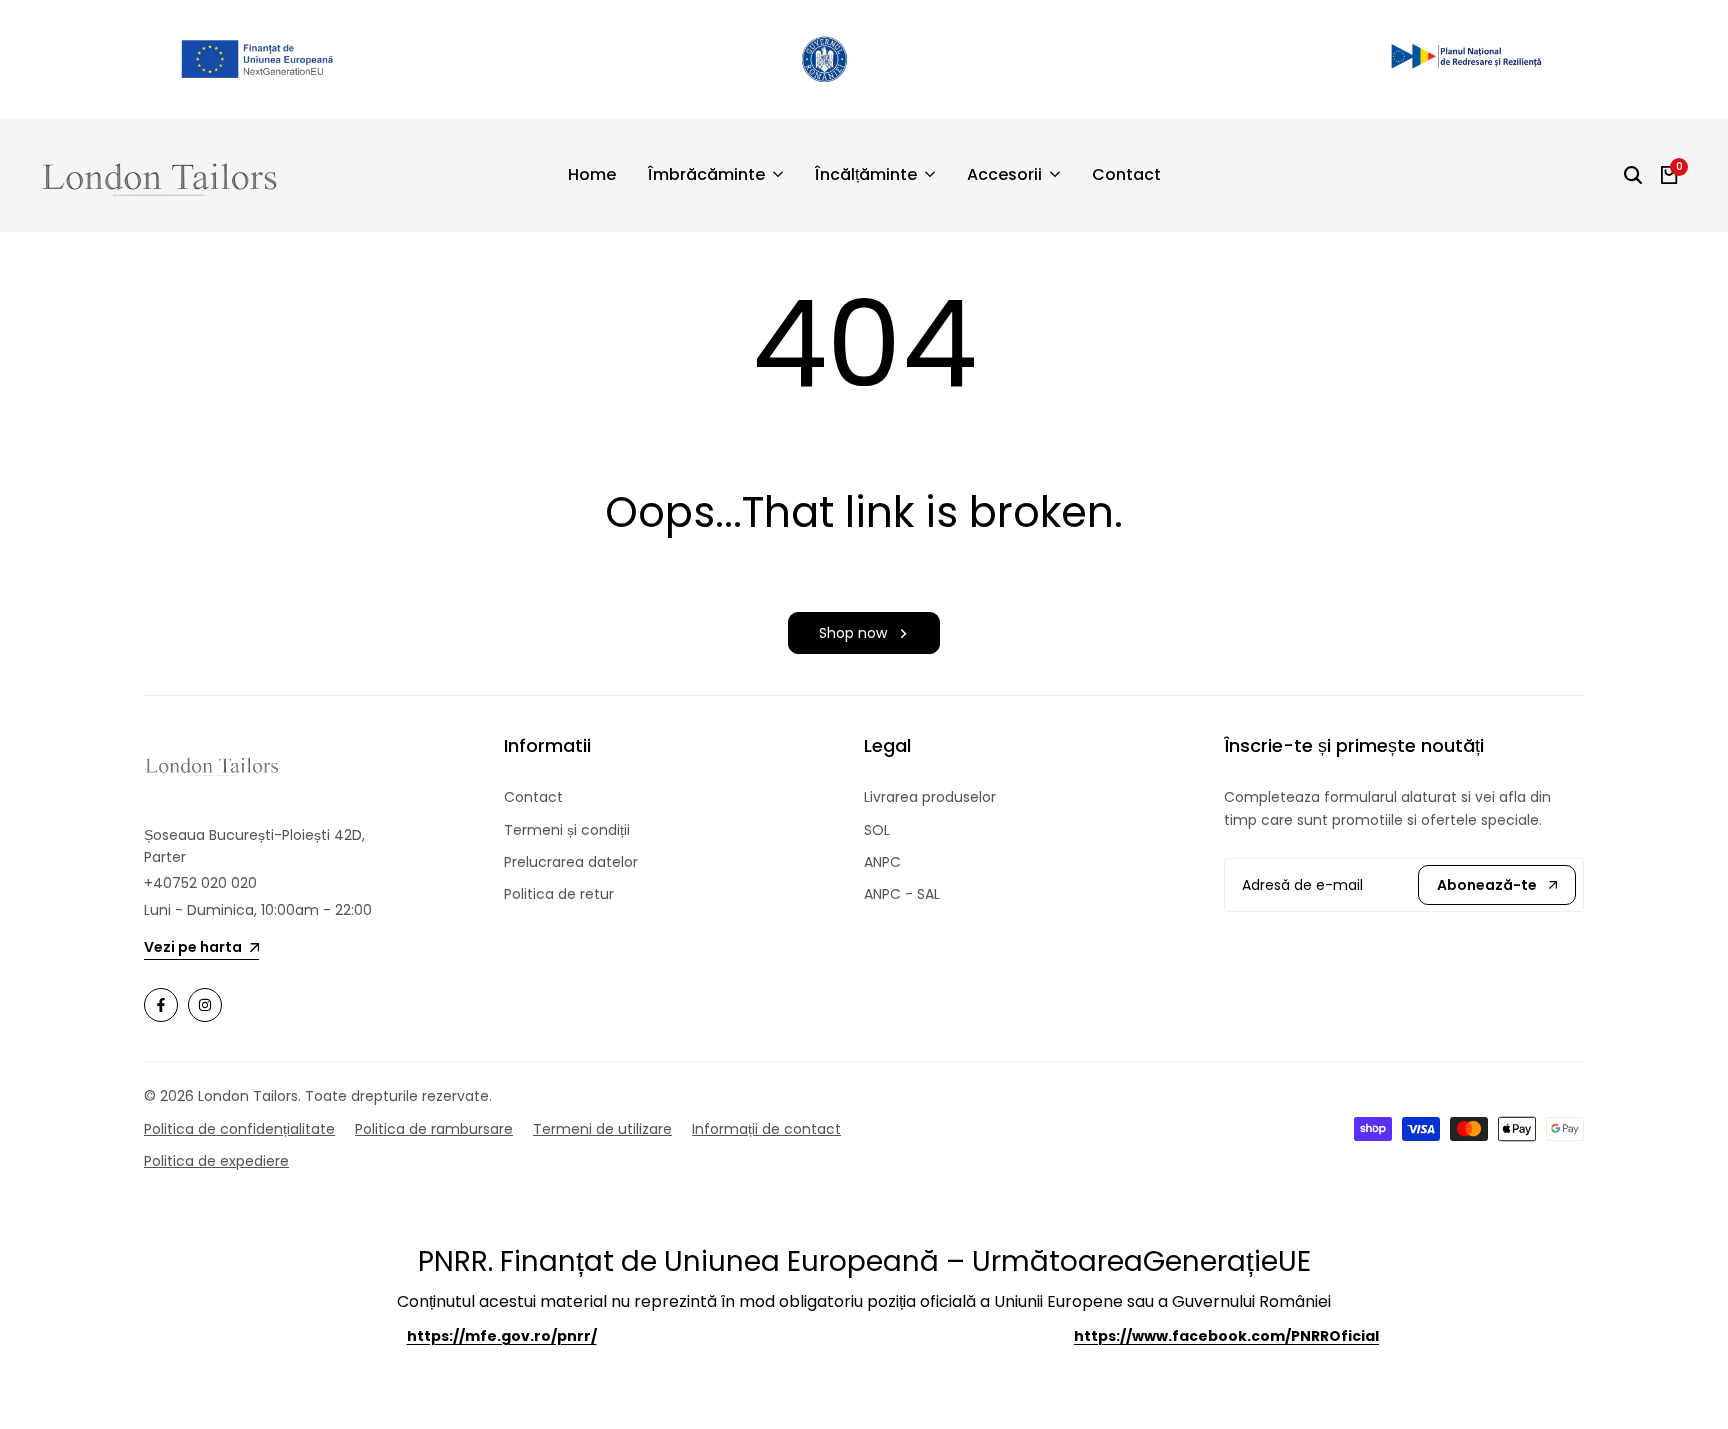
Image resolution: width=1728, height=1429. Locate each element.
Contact (533, 797)
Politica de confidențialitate (239, 1129)
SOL (877, 830)
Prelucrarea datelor (571, 862)
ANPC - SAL (902, 894)
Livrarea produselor (930, 797)
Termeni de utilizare (602, 1129)
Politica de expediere (216, 1161)
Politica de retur (559, 894)
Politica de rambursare (434, 1129)
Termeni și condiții (567, 830)
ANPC (882, 862)
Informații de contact (766, 1129)
